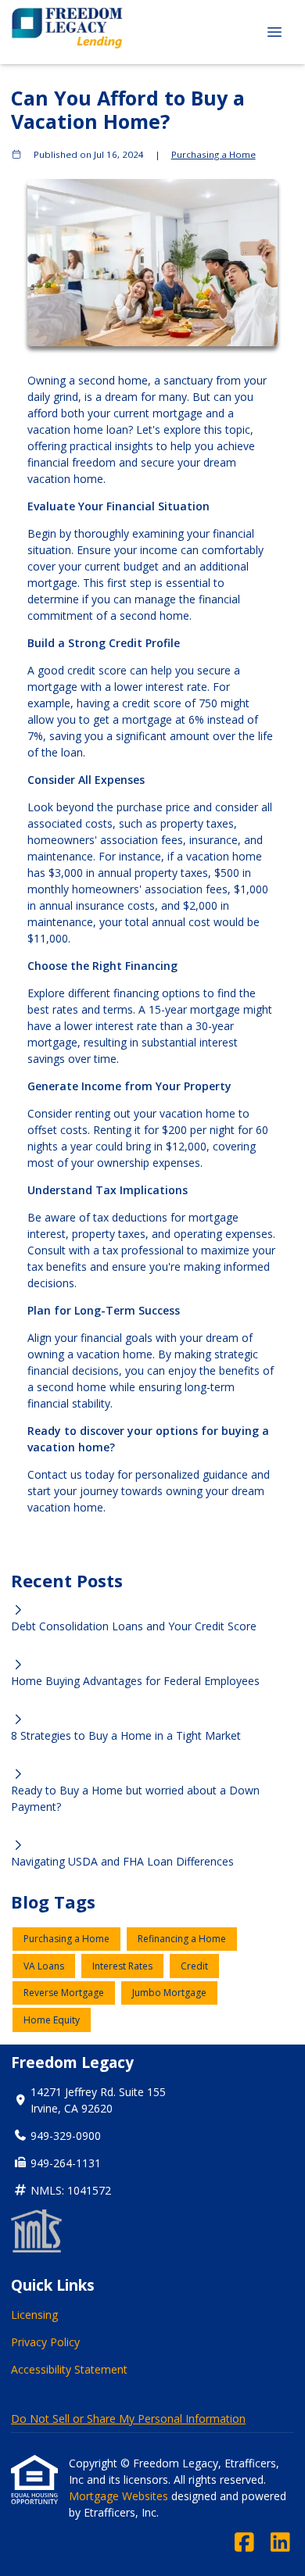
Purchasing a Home (213, 154)
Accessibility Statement (69, 2369)
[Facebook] (244, 2543)
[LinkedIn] (280, 2543)
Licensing (34, 2315)
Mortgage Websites (120, 2496)
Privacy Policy (45, 2342)
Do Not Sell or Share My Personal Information (128, 2419)
